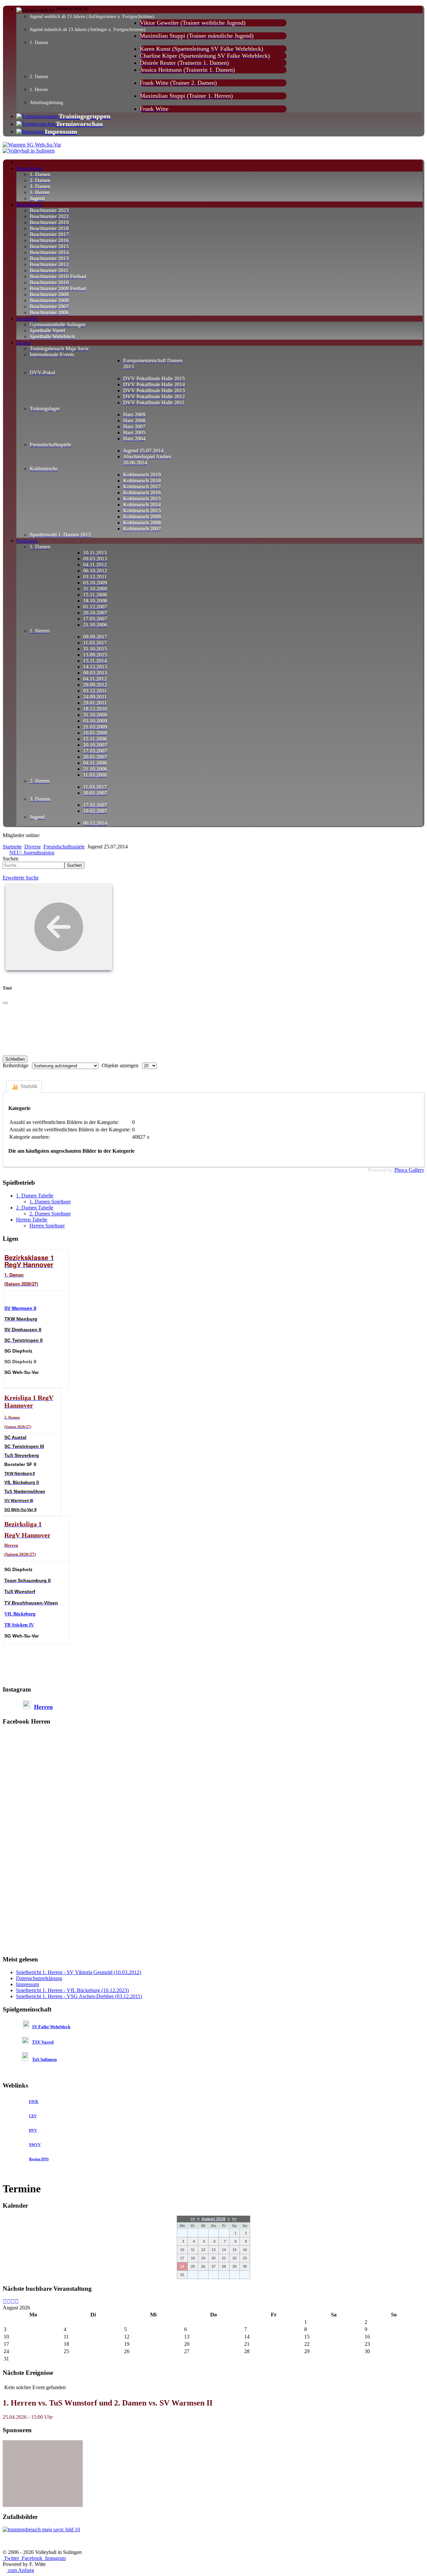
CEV (33, 2116)
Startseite (12, 847)
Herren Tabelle (32, 1220)
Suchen (11, 859)
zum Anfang (20, 2570)
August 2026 (213, 2219)
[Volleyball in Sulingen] (29, 151)
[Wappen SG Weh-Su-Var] (32, 145)
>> (234, 2219)
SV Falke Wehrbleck (51, 2027)
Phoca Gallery (409, 1170)
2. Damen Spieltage (50, 1214)
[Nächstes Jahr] (13, 2302)
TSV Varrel (43, 2042)
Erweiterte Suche (21, 878)
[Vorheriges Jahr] (5, 2302)
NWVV (35, 2145)
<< (193, 2219)
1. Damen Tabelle (35, 1196)
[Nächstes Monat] (17, 2302)
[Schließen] (5, 1003)
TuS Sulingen (44, 2059)
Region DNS (39, 2159)
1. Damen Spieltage (50, 1202)
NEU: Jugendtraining (32, 853)
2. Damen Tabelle (35, 1208)
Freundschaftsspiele (64, 847)
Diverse (33, 847)
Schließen (15, 1059)
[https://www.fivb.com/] (38, 2102)
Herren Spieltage (47, 1226)
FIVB (33, 2102)
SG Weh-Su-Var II (20, 1510)
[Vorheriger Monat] (9, 2302)
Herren (43, 1707)
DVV (33, 2130)
